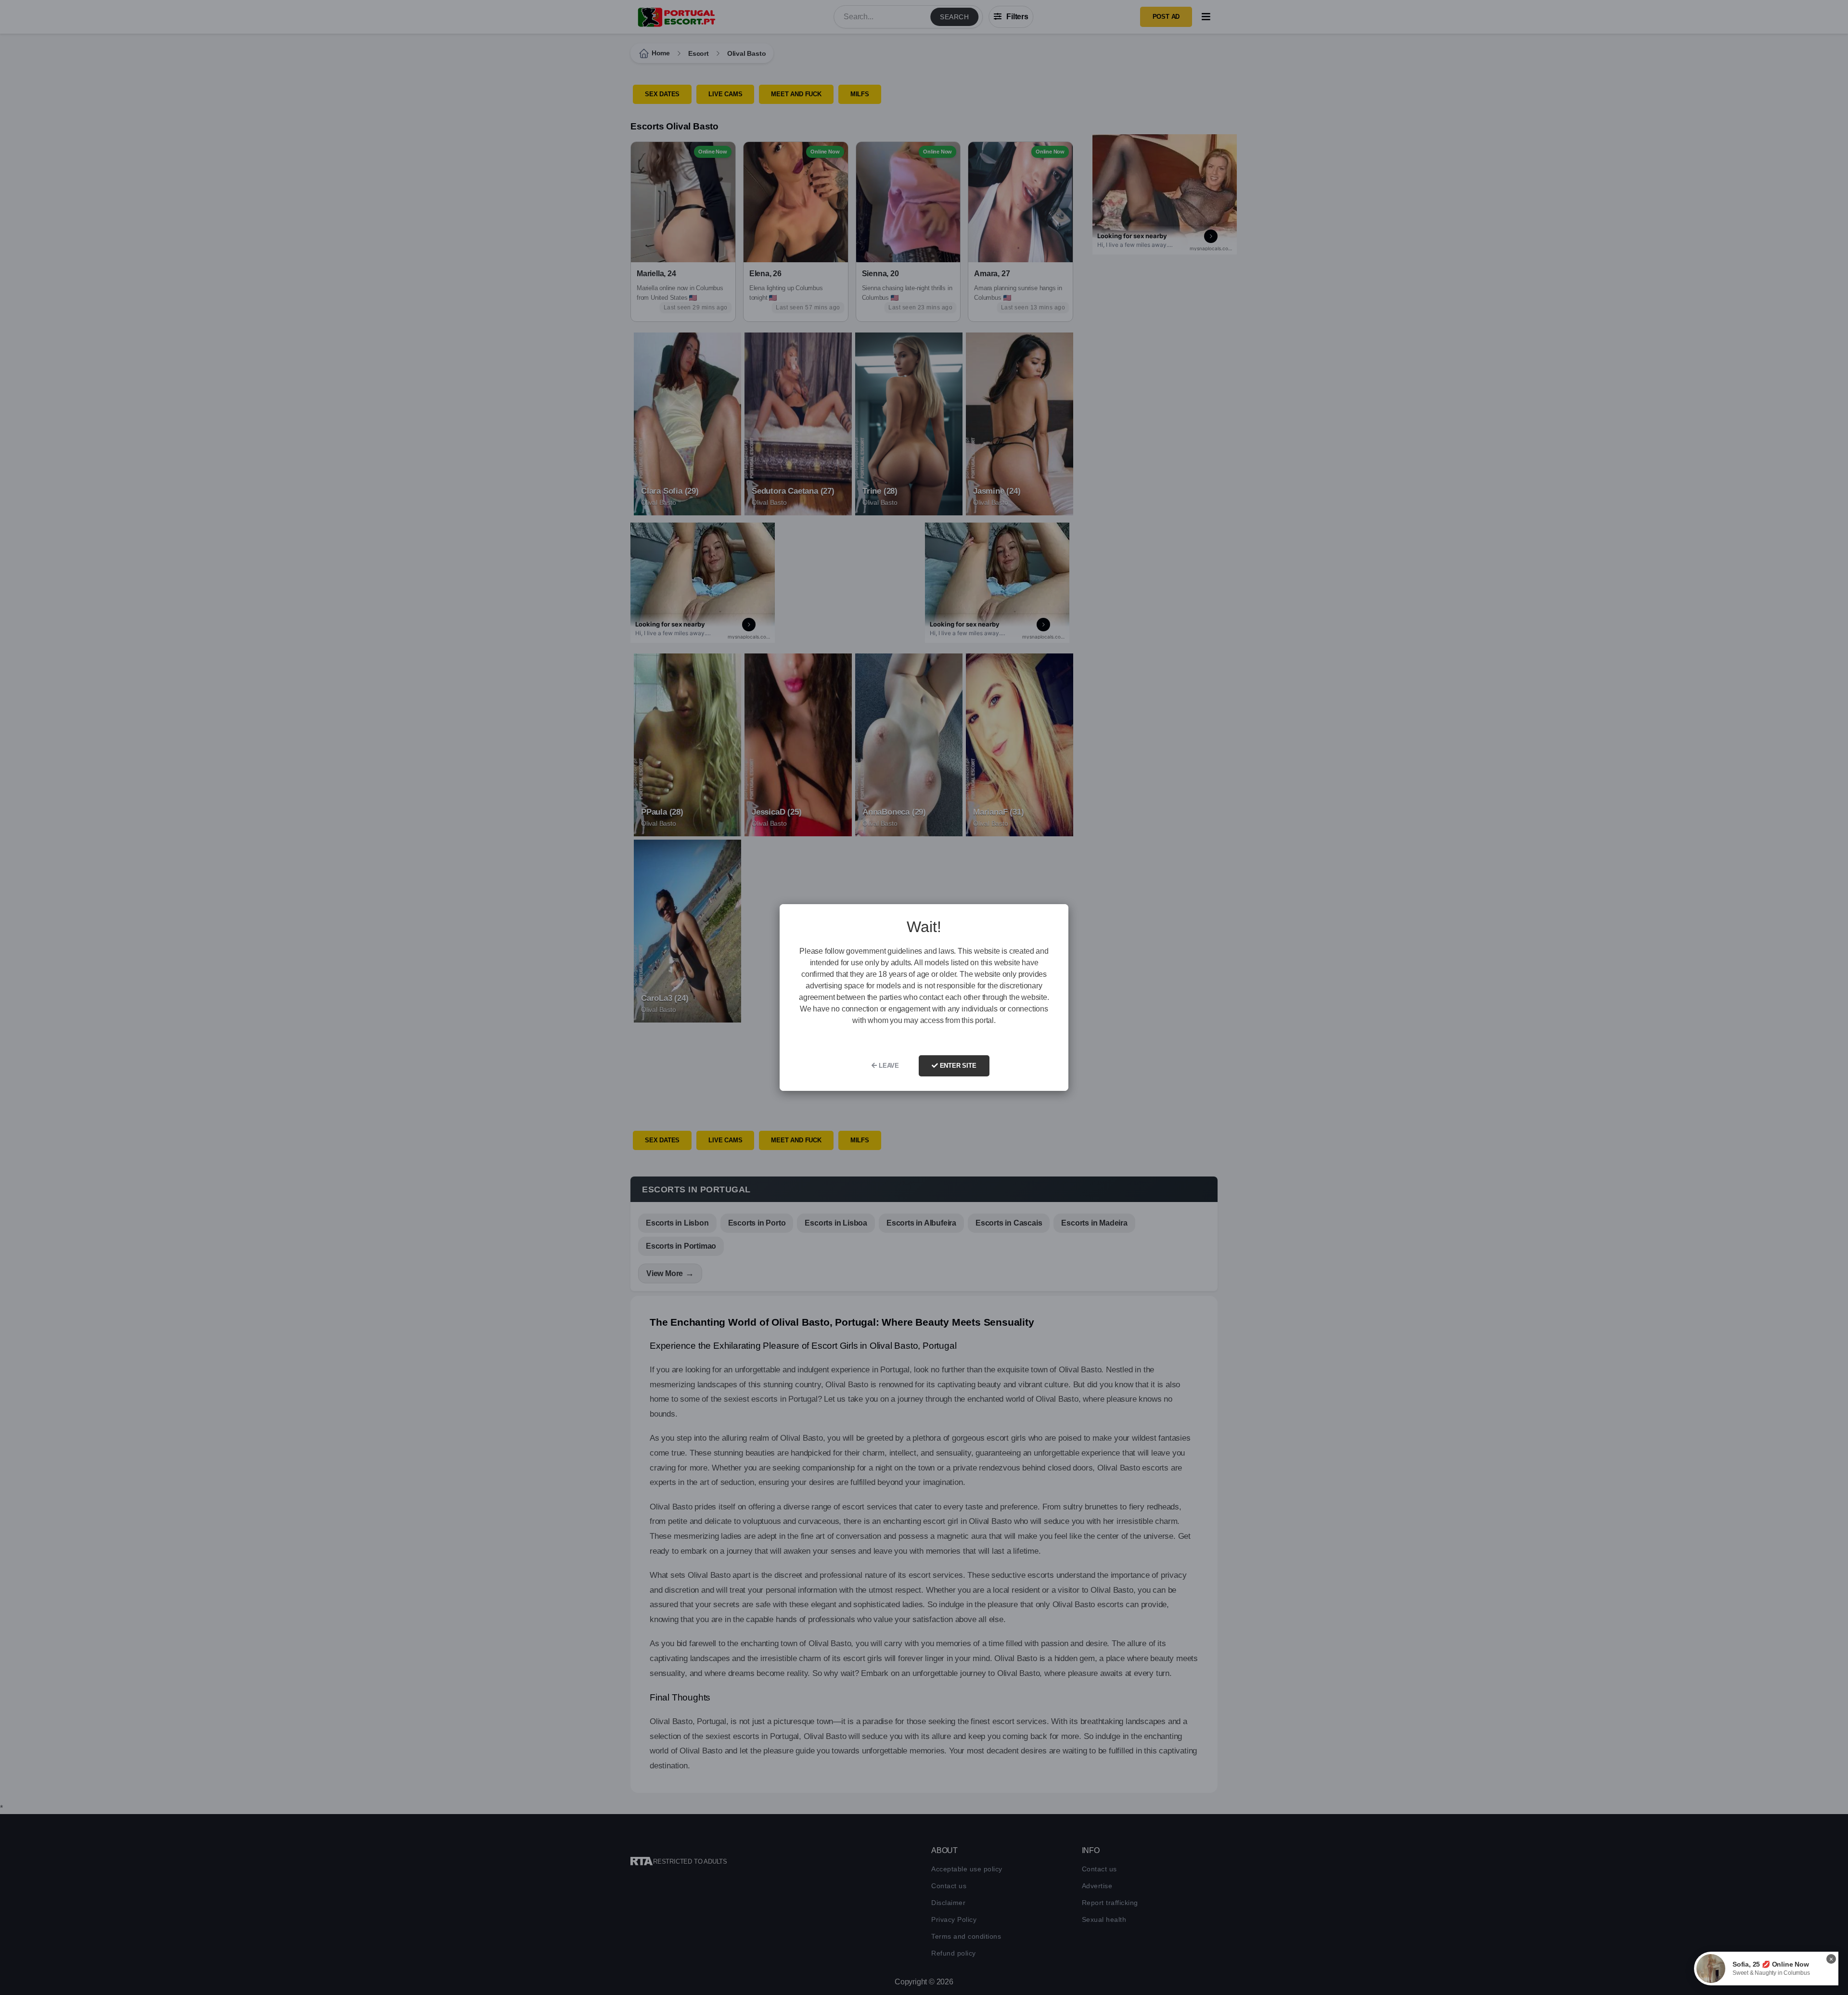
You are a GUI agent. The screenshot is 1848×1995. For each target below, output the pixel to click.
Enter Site (957, 1066)
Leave (888, 1066)
